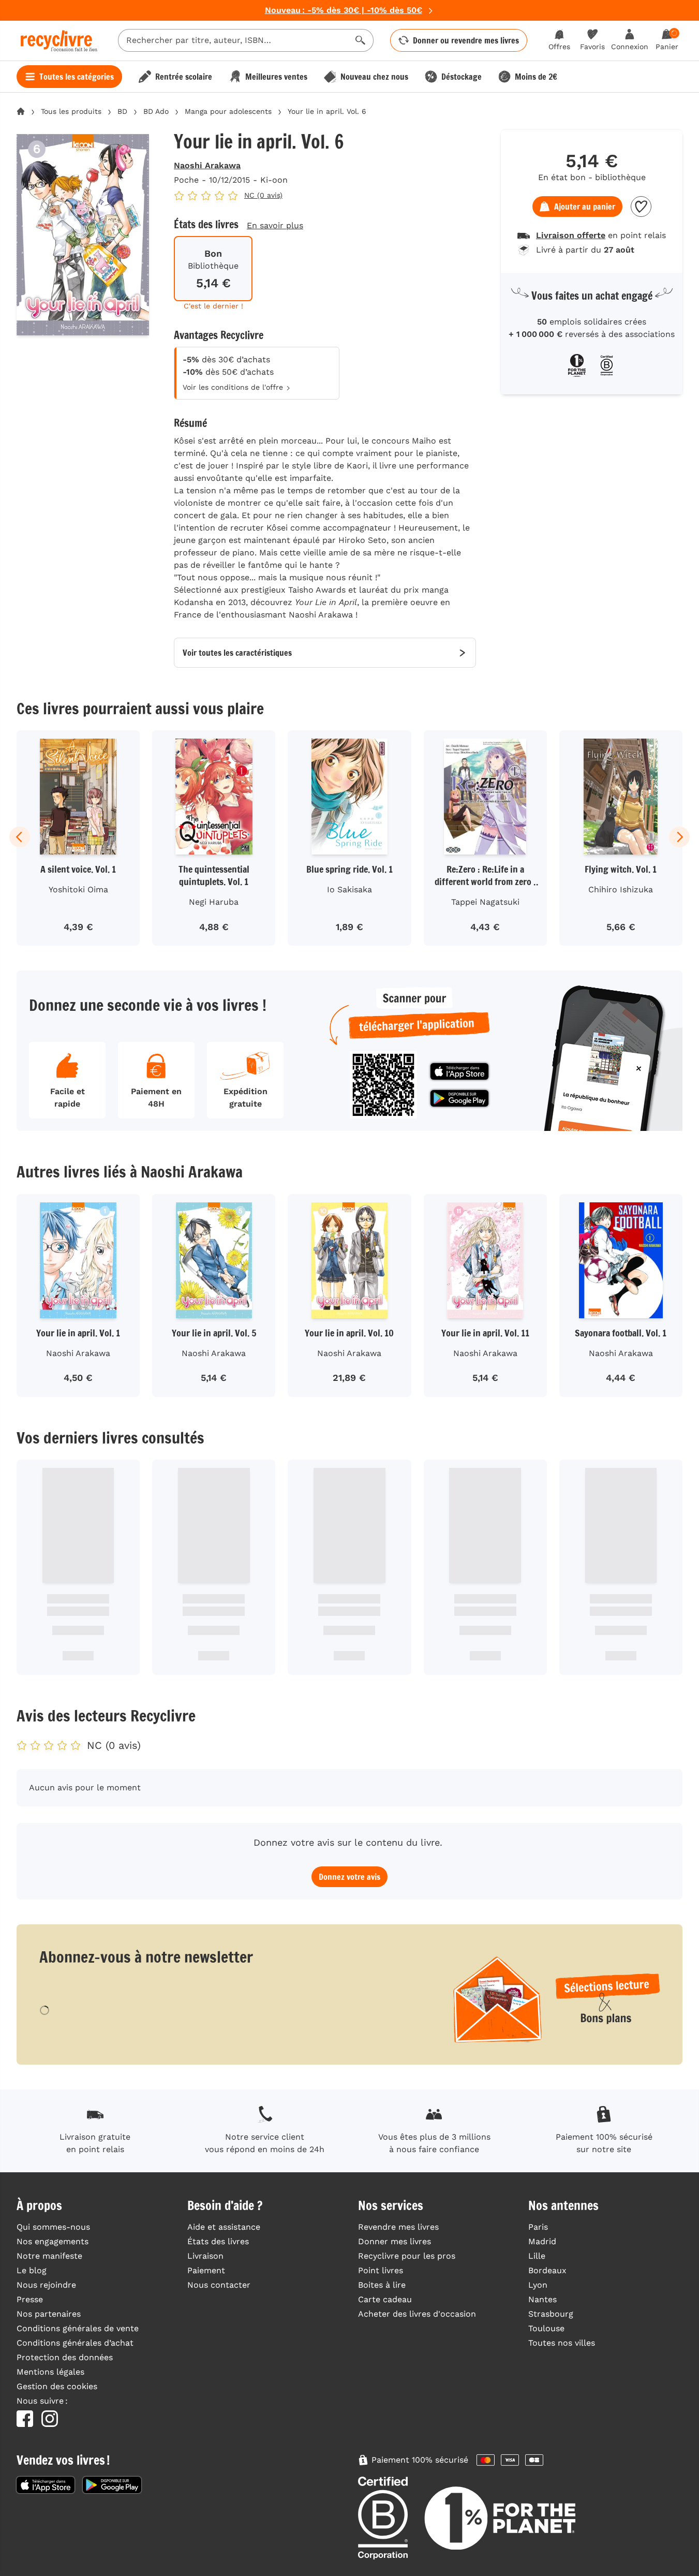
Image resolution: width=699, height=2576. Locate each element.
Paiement (206, 2270)
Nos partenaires (49, 2314)
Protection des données (65, 2357)
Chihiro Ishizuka (621, 889)
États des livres (218, 2241)
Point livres (381, 2270)
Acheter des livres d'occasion (417, 2314)
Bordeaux (547, 2270)
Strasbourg (551, 2314)
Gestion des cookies (57, 2386)
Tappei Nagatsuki (485, 902)
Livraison (205, 2256)
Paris (538, 2227)
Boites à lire (382, 2285)
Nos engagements (53, 2241)
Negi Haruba (214, 902)
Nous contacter (219, 2285)
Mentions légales (50, 2372)
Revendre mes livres (398, 2227)
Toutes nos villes (562, 2343)
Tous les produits (71, 111)
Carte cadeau (385, 2299)
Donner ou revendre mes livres (466, 40)
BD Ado (156, 111)
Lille (537, 2256)
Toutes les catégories (77, 77)
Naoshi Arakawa (207, 165)
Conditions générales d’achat (75, 2343)
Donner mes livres (395, 2241)
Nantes (542, 2299)
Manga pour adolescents (228, 111)
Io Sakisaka (349, 889)
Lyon (538, 2285)
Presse (30, 2299)
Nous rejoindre (46, 2285)
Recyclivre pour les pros (407, 2256)
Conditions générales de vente (78, 2328)
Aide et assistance (224, 2227)
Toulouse (546, 2328)
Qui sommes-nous (53, 2227)
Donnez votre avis (349, 1877)
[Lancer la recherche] (361, 40)
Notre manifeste (49, 2256)
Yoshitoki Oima (78, 889)
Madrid (542, 2241)
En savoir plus (275, 225)
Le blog (32, 2270)
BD (122, 111)
